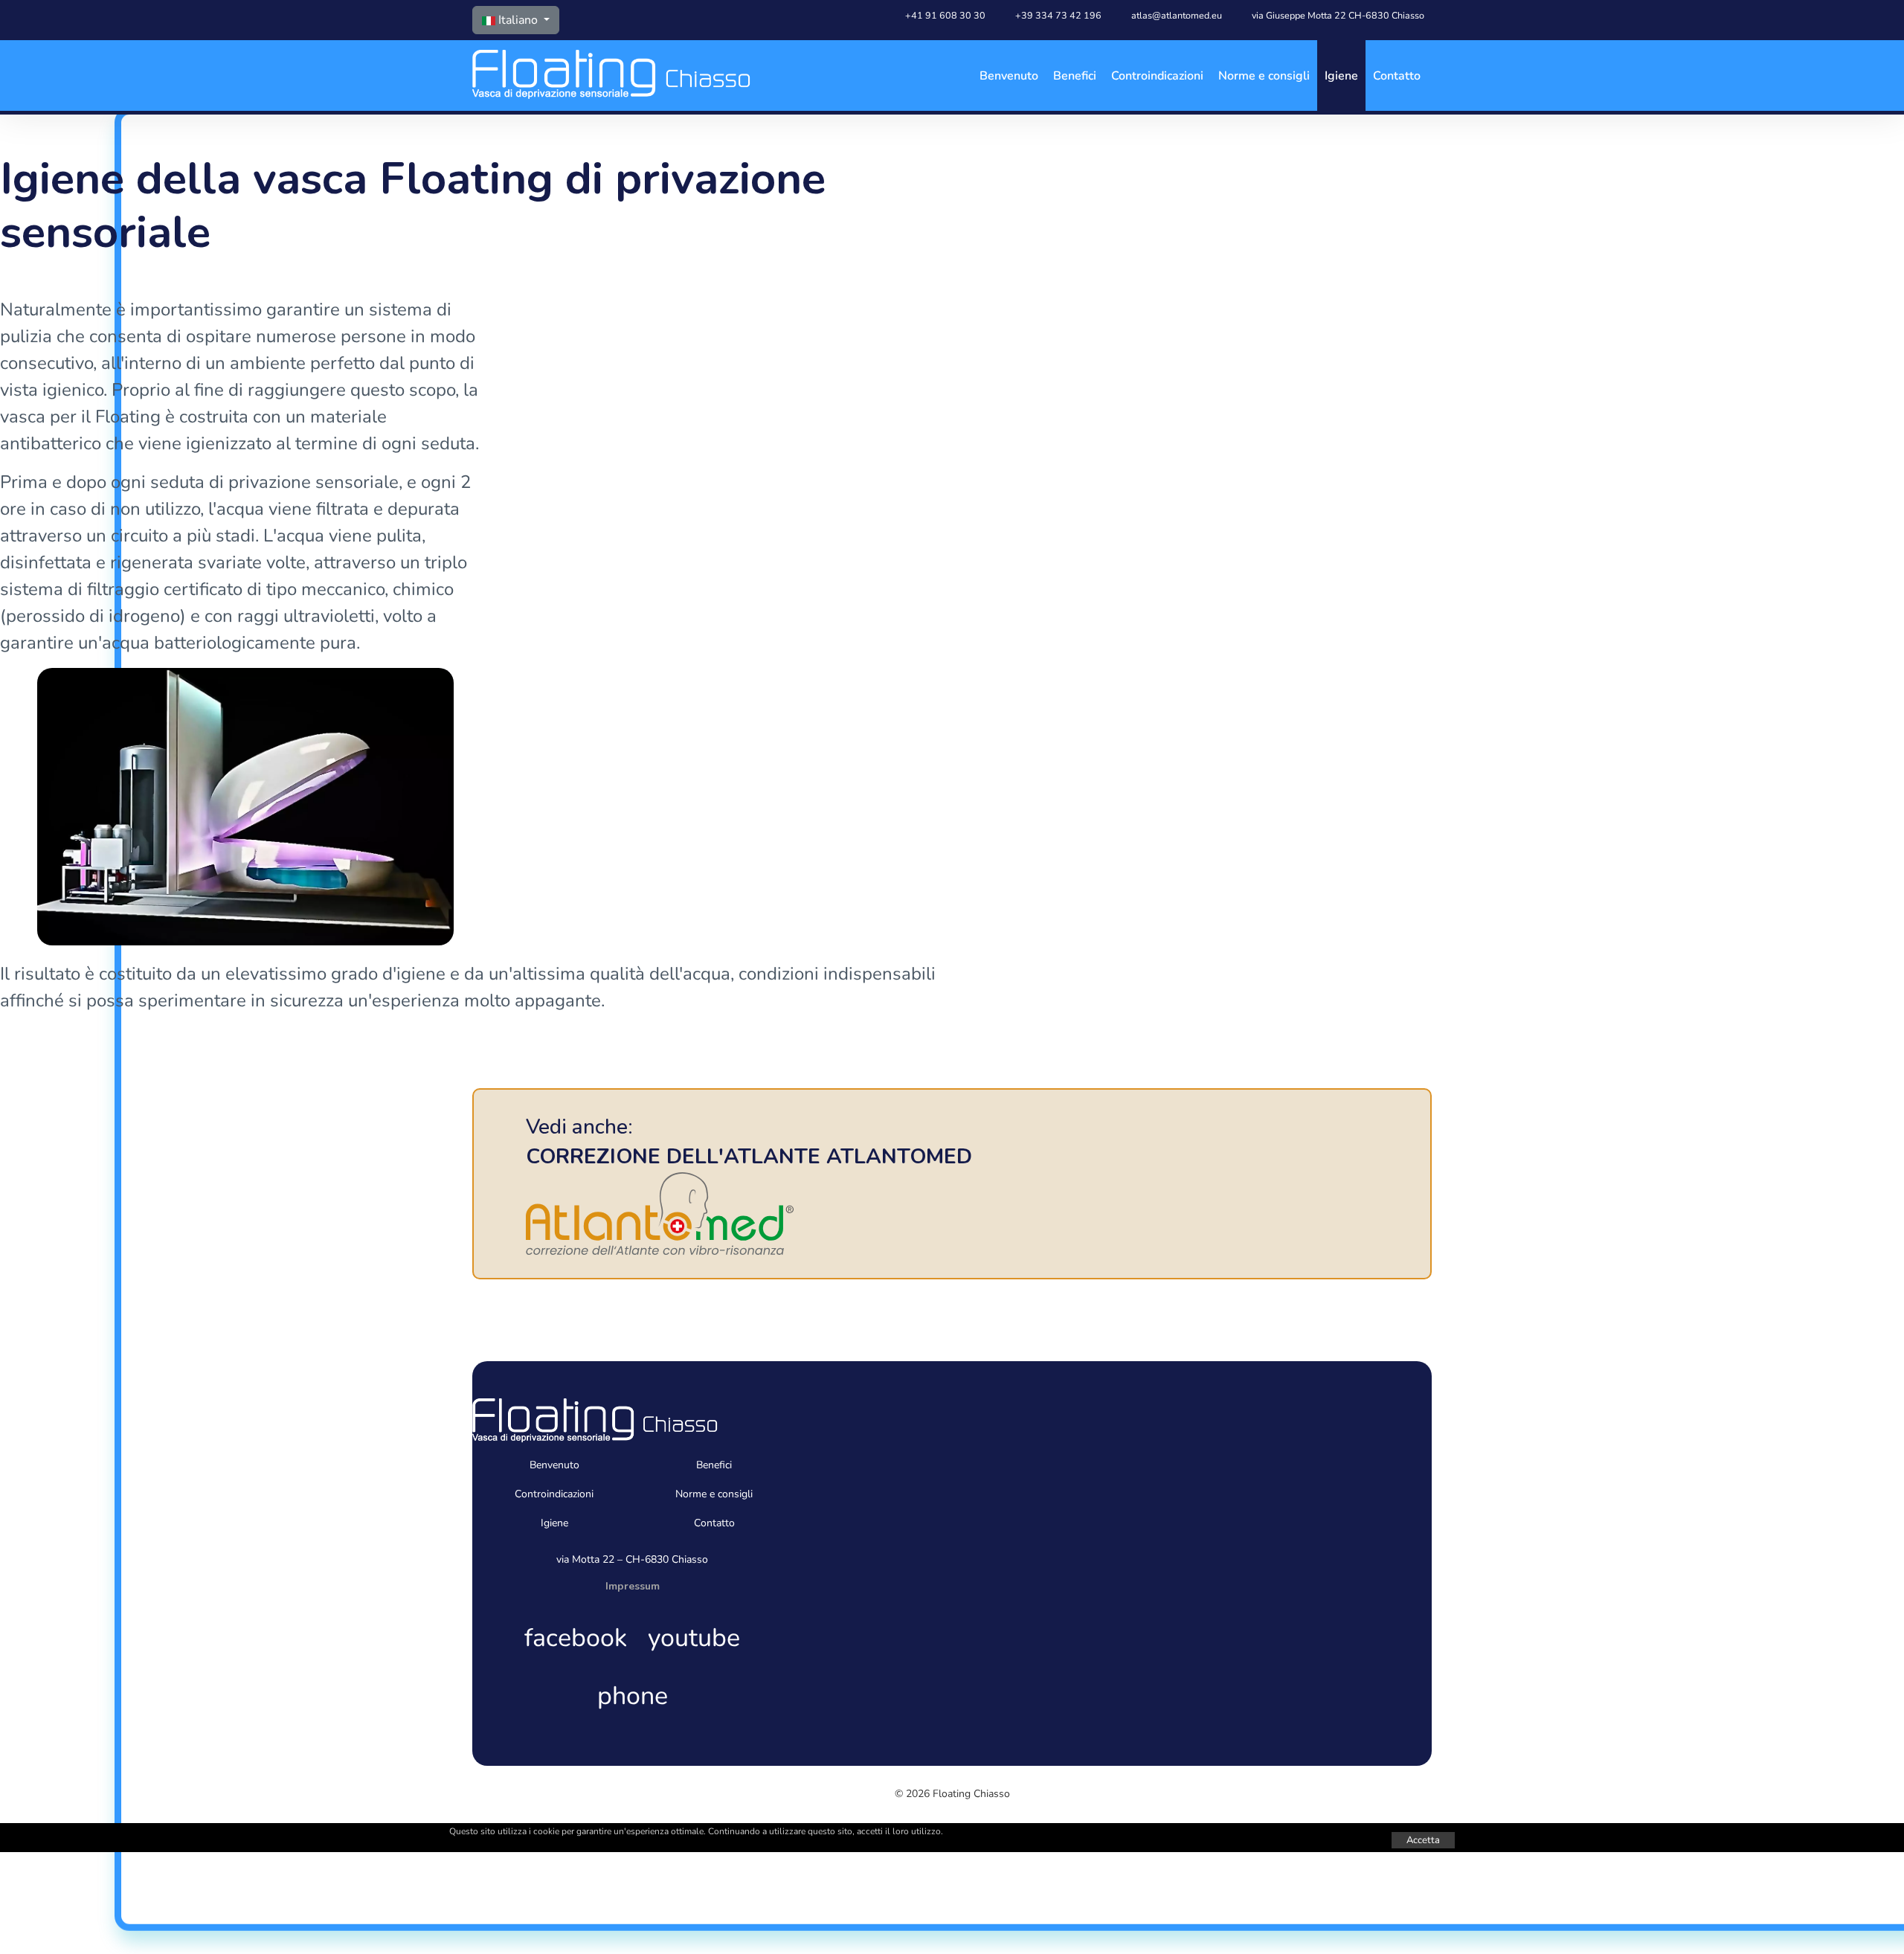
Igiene (1341, 76)
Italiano (518, 20)
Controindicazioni (1157, 76)
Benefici (1075, 76)
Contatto (1397, 76)
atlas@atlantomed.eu (1177, 15)
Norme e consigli (1264, 76)
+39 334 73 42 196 (1058, 15)
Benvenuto (1009, 76)
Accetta (1423, 1840)
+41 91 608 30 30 (945, 15)
